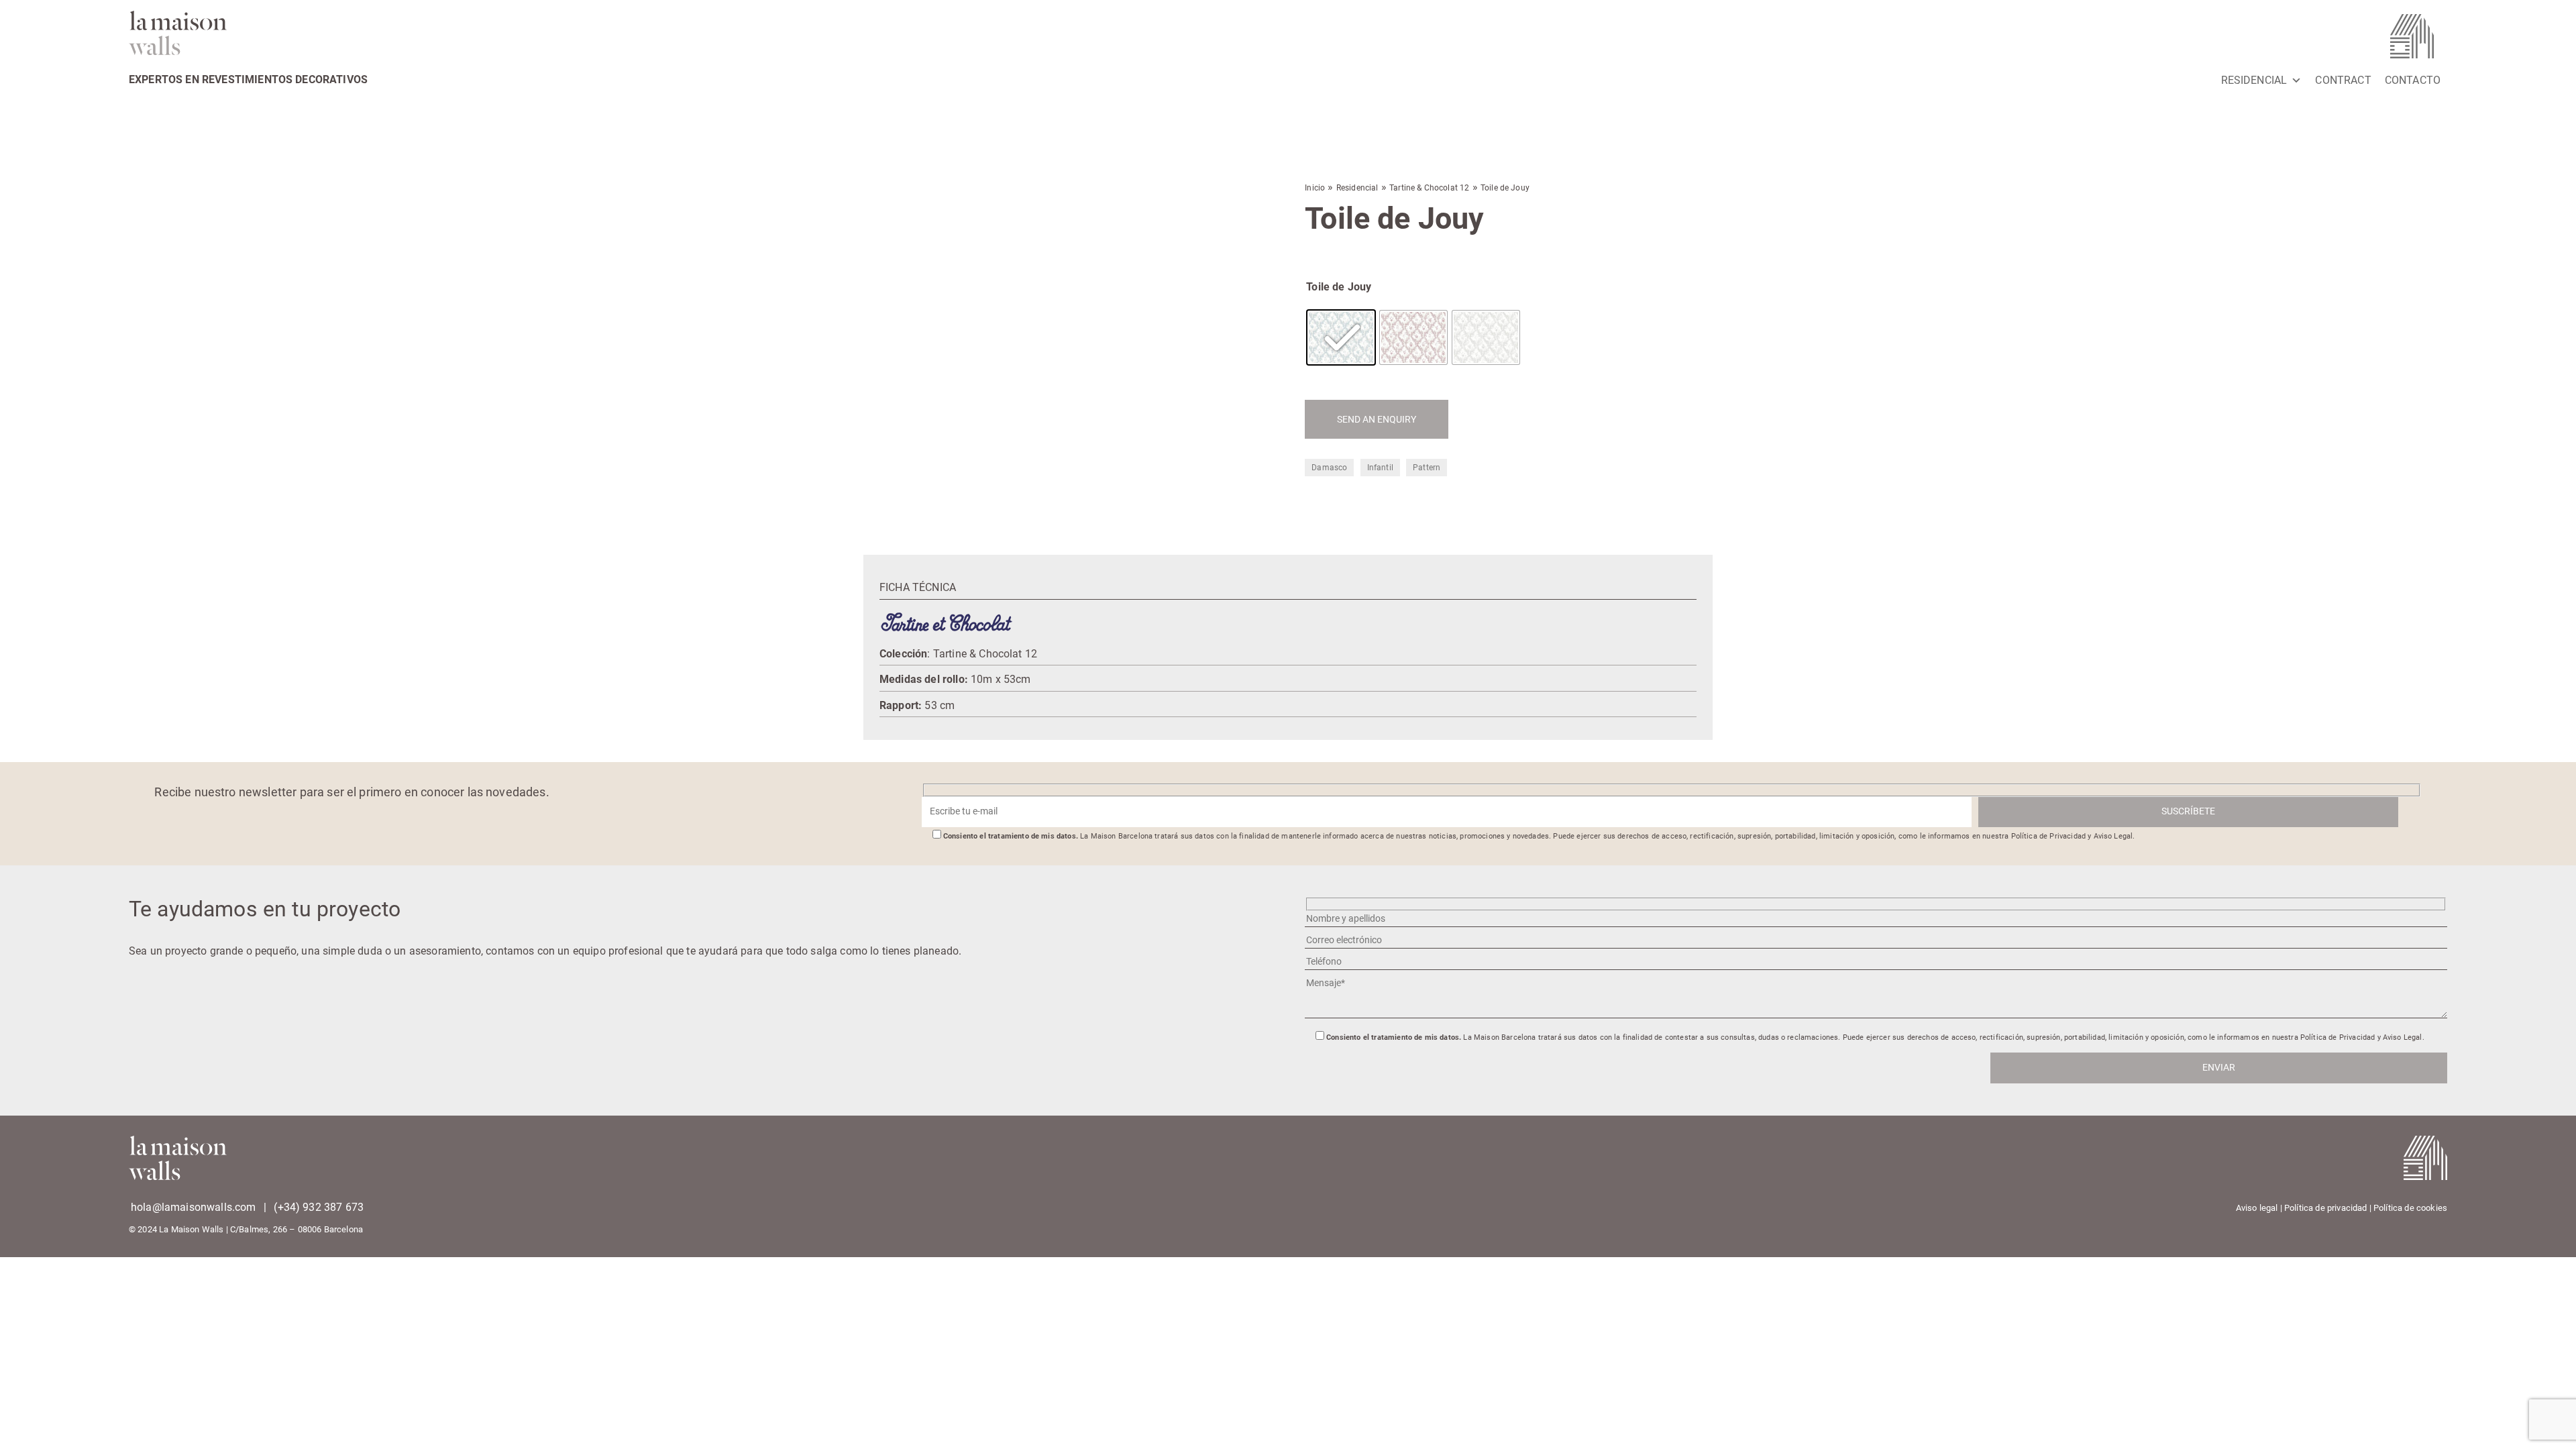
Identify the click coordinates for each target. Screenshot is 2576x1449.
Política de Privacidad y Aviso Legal (2072, 836)
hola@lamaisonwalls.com (194, 1207)
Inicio (1315, 188)
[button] (869, 166)
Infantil (1380, 468)
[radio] (1341, 337)
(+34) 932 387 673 (319, 1207)
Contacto (2413, 80)
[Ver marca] (947, 622)
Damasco (1329, 468)
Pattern (1427, 468)
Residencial (2254, 80)
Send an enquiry (1377, 419)
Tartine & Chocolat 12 (1429, 188)
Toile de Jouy (1339, 287)
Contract (2343, 80)
